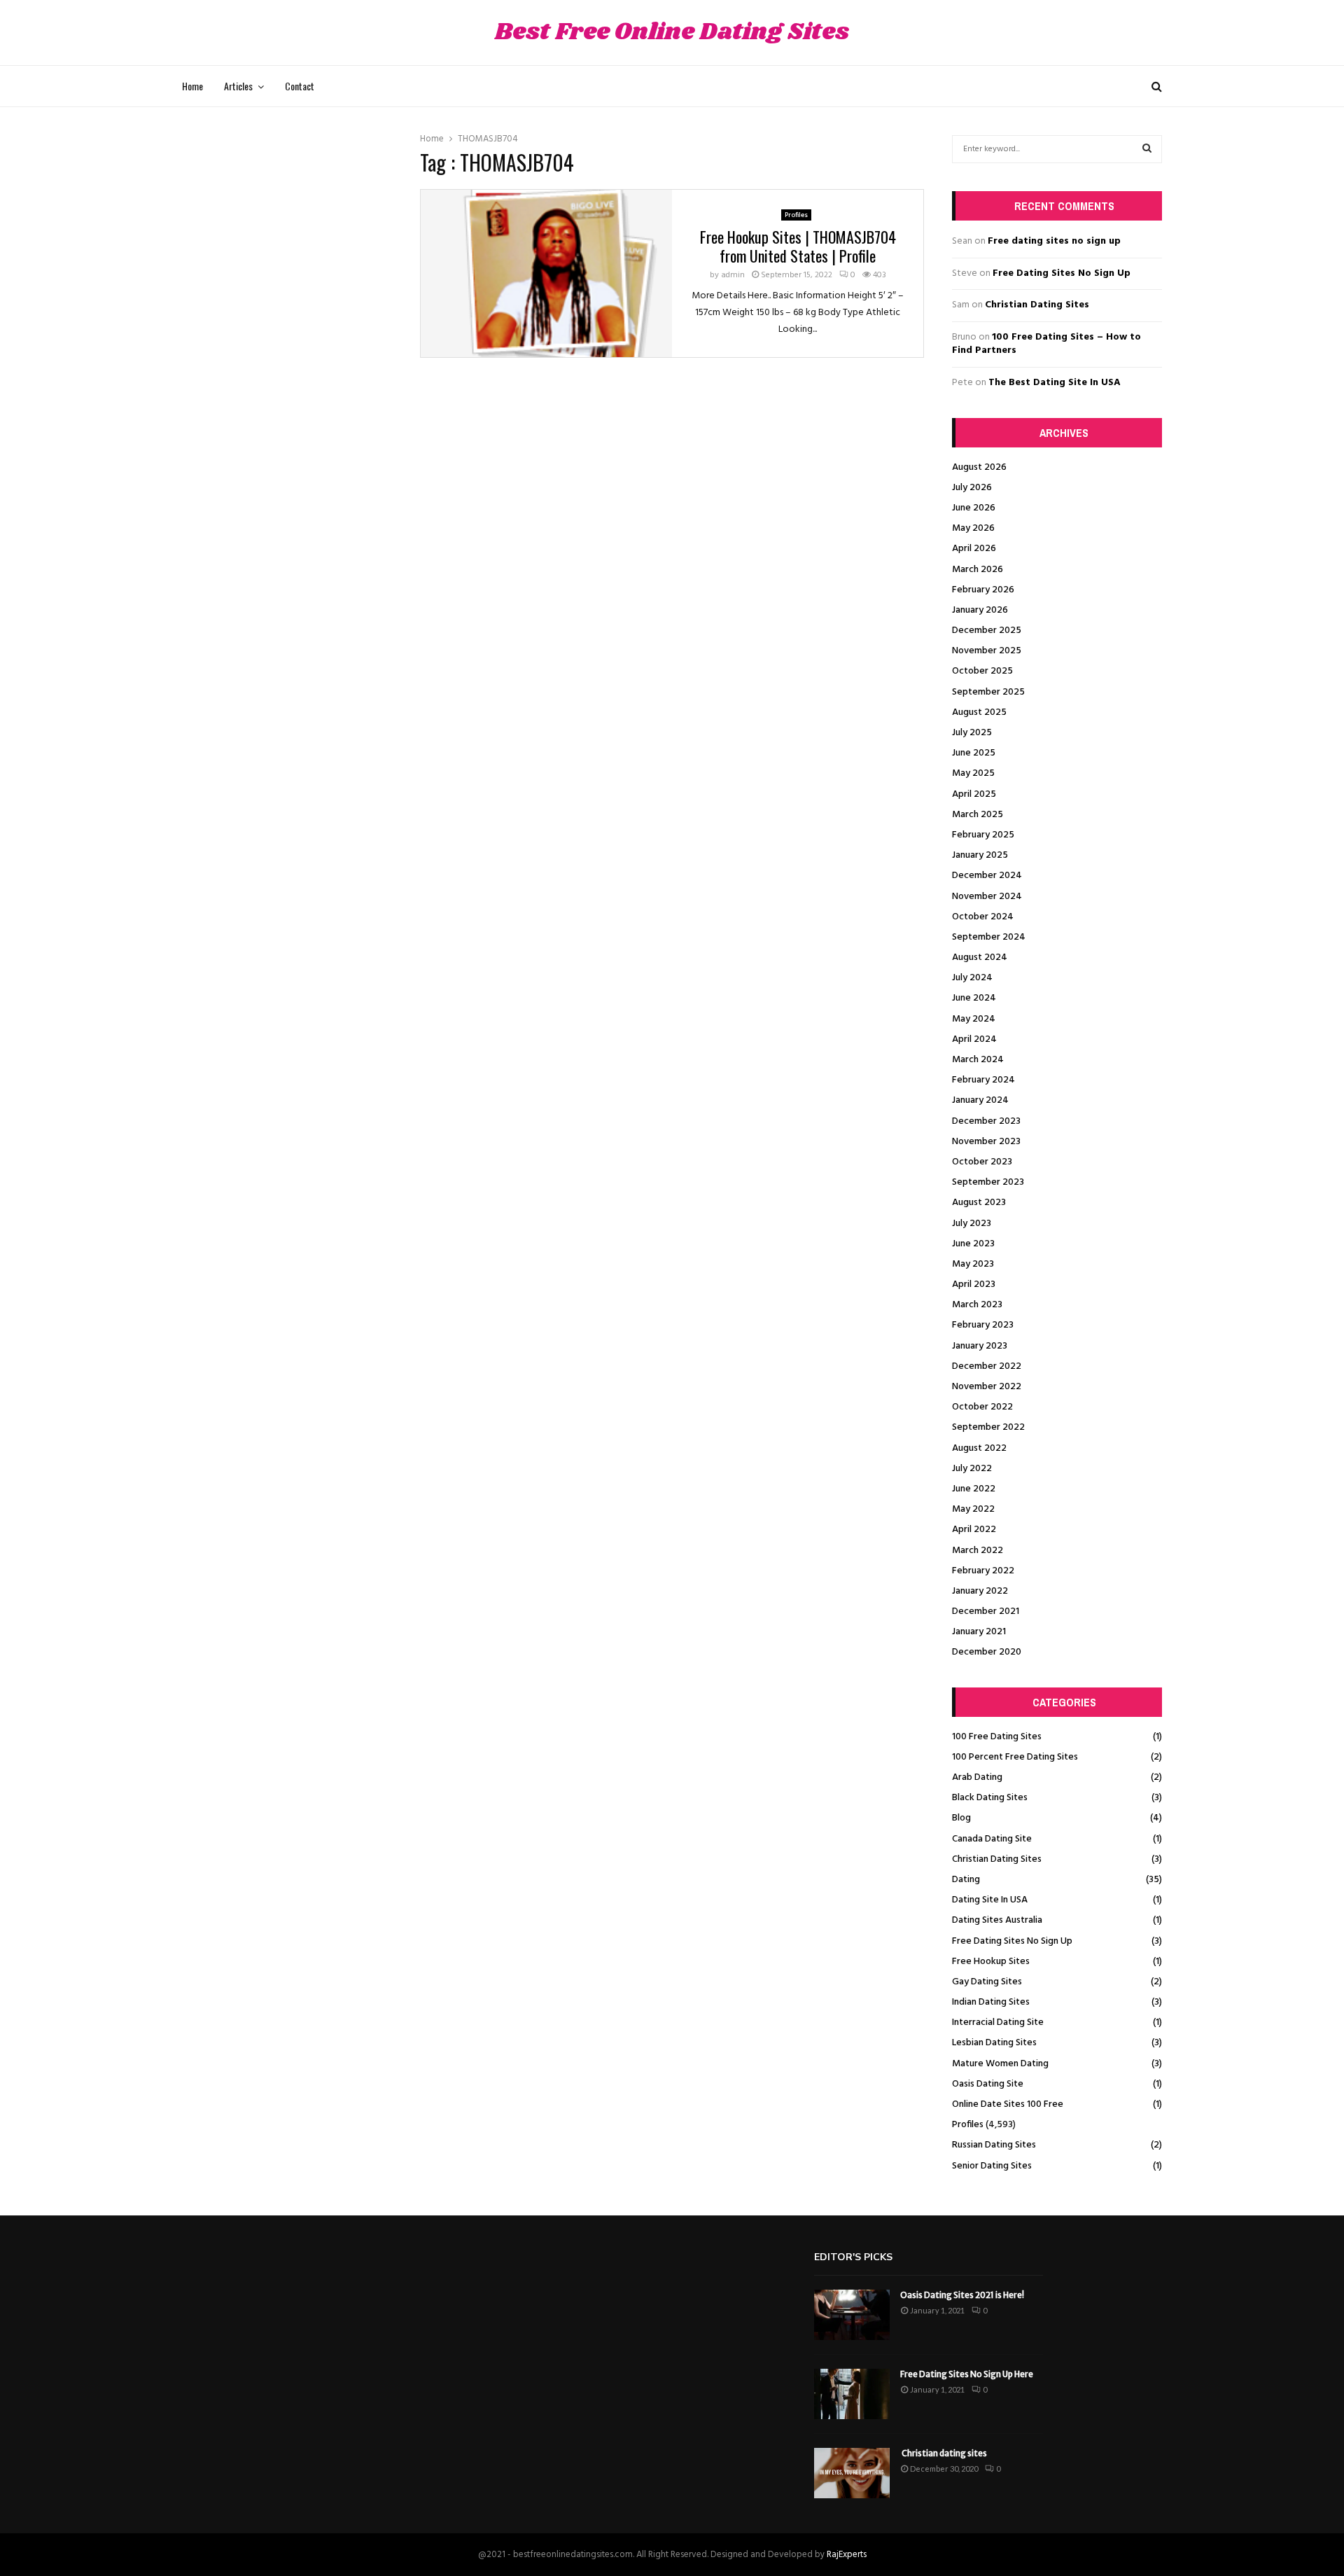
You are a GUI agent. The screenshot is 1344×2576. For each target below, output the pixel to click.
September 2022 (988, 1427)
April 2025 (974, 794)
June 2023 (973, 1244)
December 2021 (986, 1611)
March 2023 (977, 1305)
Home (192, 86)
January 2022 (980, 1591)
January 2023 (980, 1346)
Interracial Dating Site (998, 2022)
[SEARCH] (1147, 149)
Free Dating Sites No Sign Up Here (967, 2374)
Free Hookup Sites (991, 1962)
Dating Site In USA (990, 1900)
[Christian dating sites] (852, 2473)
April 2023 (974, 1284)
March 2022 (978, 1551)
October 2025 (982, 671)
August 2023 (979, 1203)
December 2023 (986, 1121)
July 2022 (972, 1469)
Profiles (796, 215)
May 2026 (973, 528)
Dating (966, 1880)
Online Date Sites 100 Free (1008, 2104)
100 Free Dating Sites (997, 1737)
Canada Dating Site (992, 1839)
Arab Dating (977, 1777)
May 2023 (973, 1264)
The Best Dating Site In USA (1055, 383)
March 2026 (978, 570)
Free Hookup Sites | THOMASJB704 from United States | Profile (798, 246)
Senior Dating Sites (992, 2166)
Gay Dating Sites (987, 1982)
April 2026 (974, 549)
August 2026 (979, 467)
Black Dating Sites (990, 1798)
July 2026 (972, 488)
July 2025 (972, 733)
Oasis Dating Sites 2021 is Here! (962, 2295)
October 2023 (982, 1162)
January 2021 (979, 1632)
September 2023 (988, 1182)
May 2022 (973, 1509)
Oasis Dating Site (988, 2084)
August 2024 (980, 958)
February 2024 (983, 1080)
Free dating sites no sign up (1054, 241)
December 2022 (987, 1366)
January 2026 (980, 610)
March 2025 (978, 815)
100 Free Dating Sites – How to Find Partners (1046, 344)
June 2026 (974, 508)
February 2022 (983, 1571)
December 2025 (987, 631)
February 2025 (983, 835)
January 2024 (980, 1100)
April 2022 (974, 1530)
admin (733, 275)
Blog (961, 1818)
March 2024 (978, 1060)
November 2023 (986, 1142)
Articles (238, 86)
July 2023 (972, 1224)
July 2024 (972, 978)
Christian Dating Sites (1037, 305)
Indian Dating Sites (991, 2002)
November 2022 (987, 1387)
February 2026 (983, 590)
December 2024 (987, 876)
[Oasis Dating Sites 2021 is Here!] (852, 2315)
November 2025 (987, 651)
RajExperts (847, 2555)
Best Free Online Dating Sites (672, 33)
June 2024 (974, 998)
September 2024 (989, 937)
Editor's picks (853, 2257)
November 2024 (987, 897)
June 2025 (974, 753)
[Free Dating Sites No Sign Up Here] (852, 2394)
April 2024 (974, 1039)
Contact (300, 86)
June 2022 (974, 1489)
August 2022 (979, 1448)
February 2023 (983, 1325)
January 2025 (980, 855)
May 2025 (973, 773)
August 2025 (979, 712)
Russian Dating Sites (994, 2145)
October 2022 (982, 1407)
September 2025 (988, 692)
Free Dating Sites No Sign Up (1062, 273)
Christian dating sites (944, 2453)
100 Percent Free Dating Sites (1015, 1757)
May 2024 (974, 1019)
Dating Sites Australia (997, 1920)
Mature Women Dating (1000, 2064)
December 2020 (987, 1652)
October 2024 (983, 917)
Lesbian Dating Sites (994, 2043)
